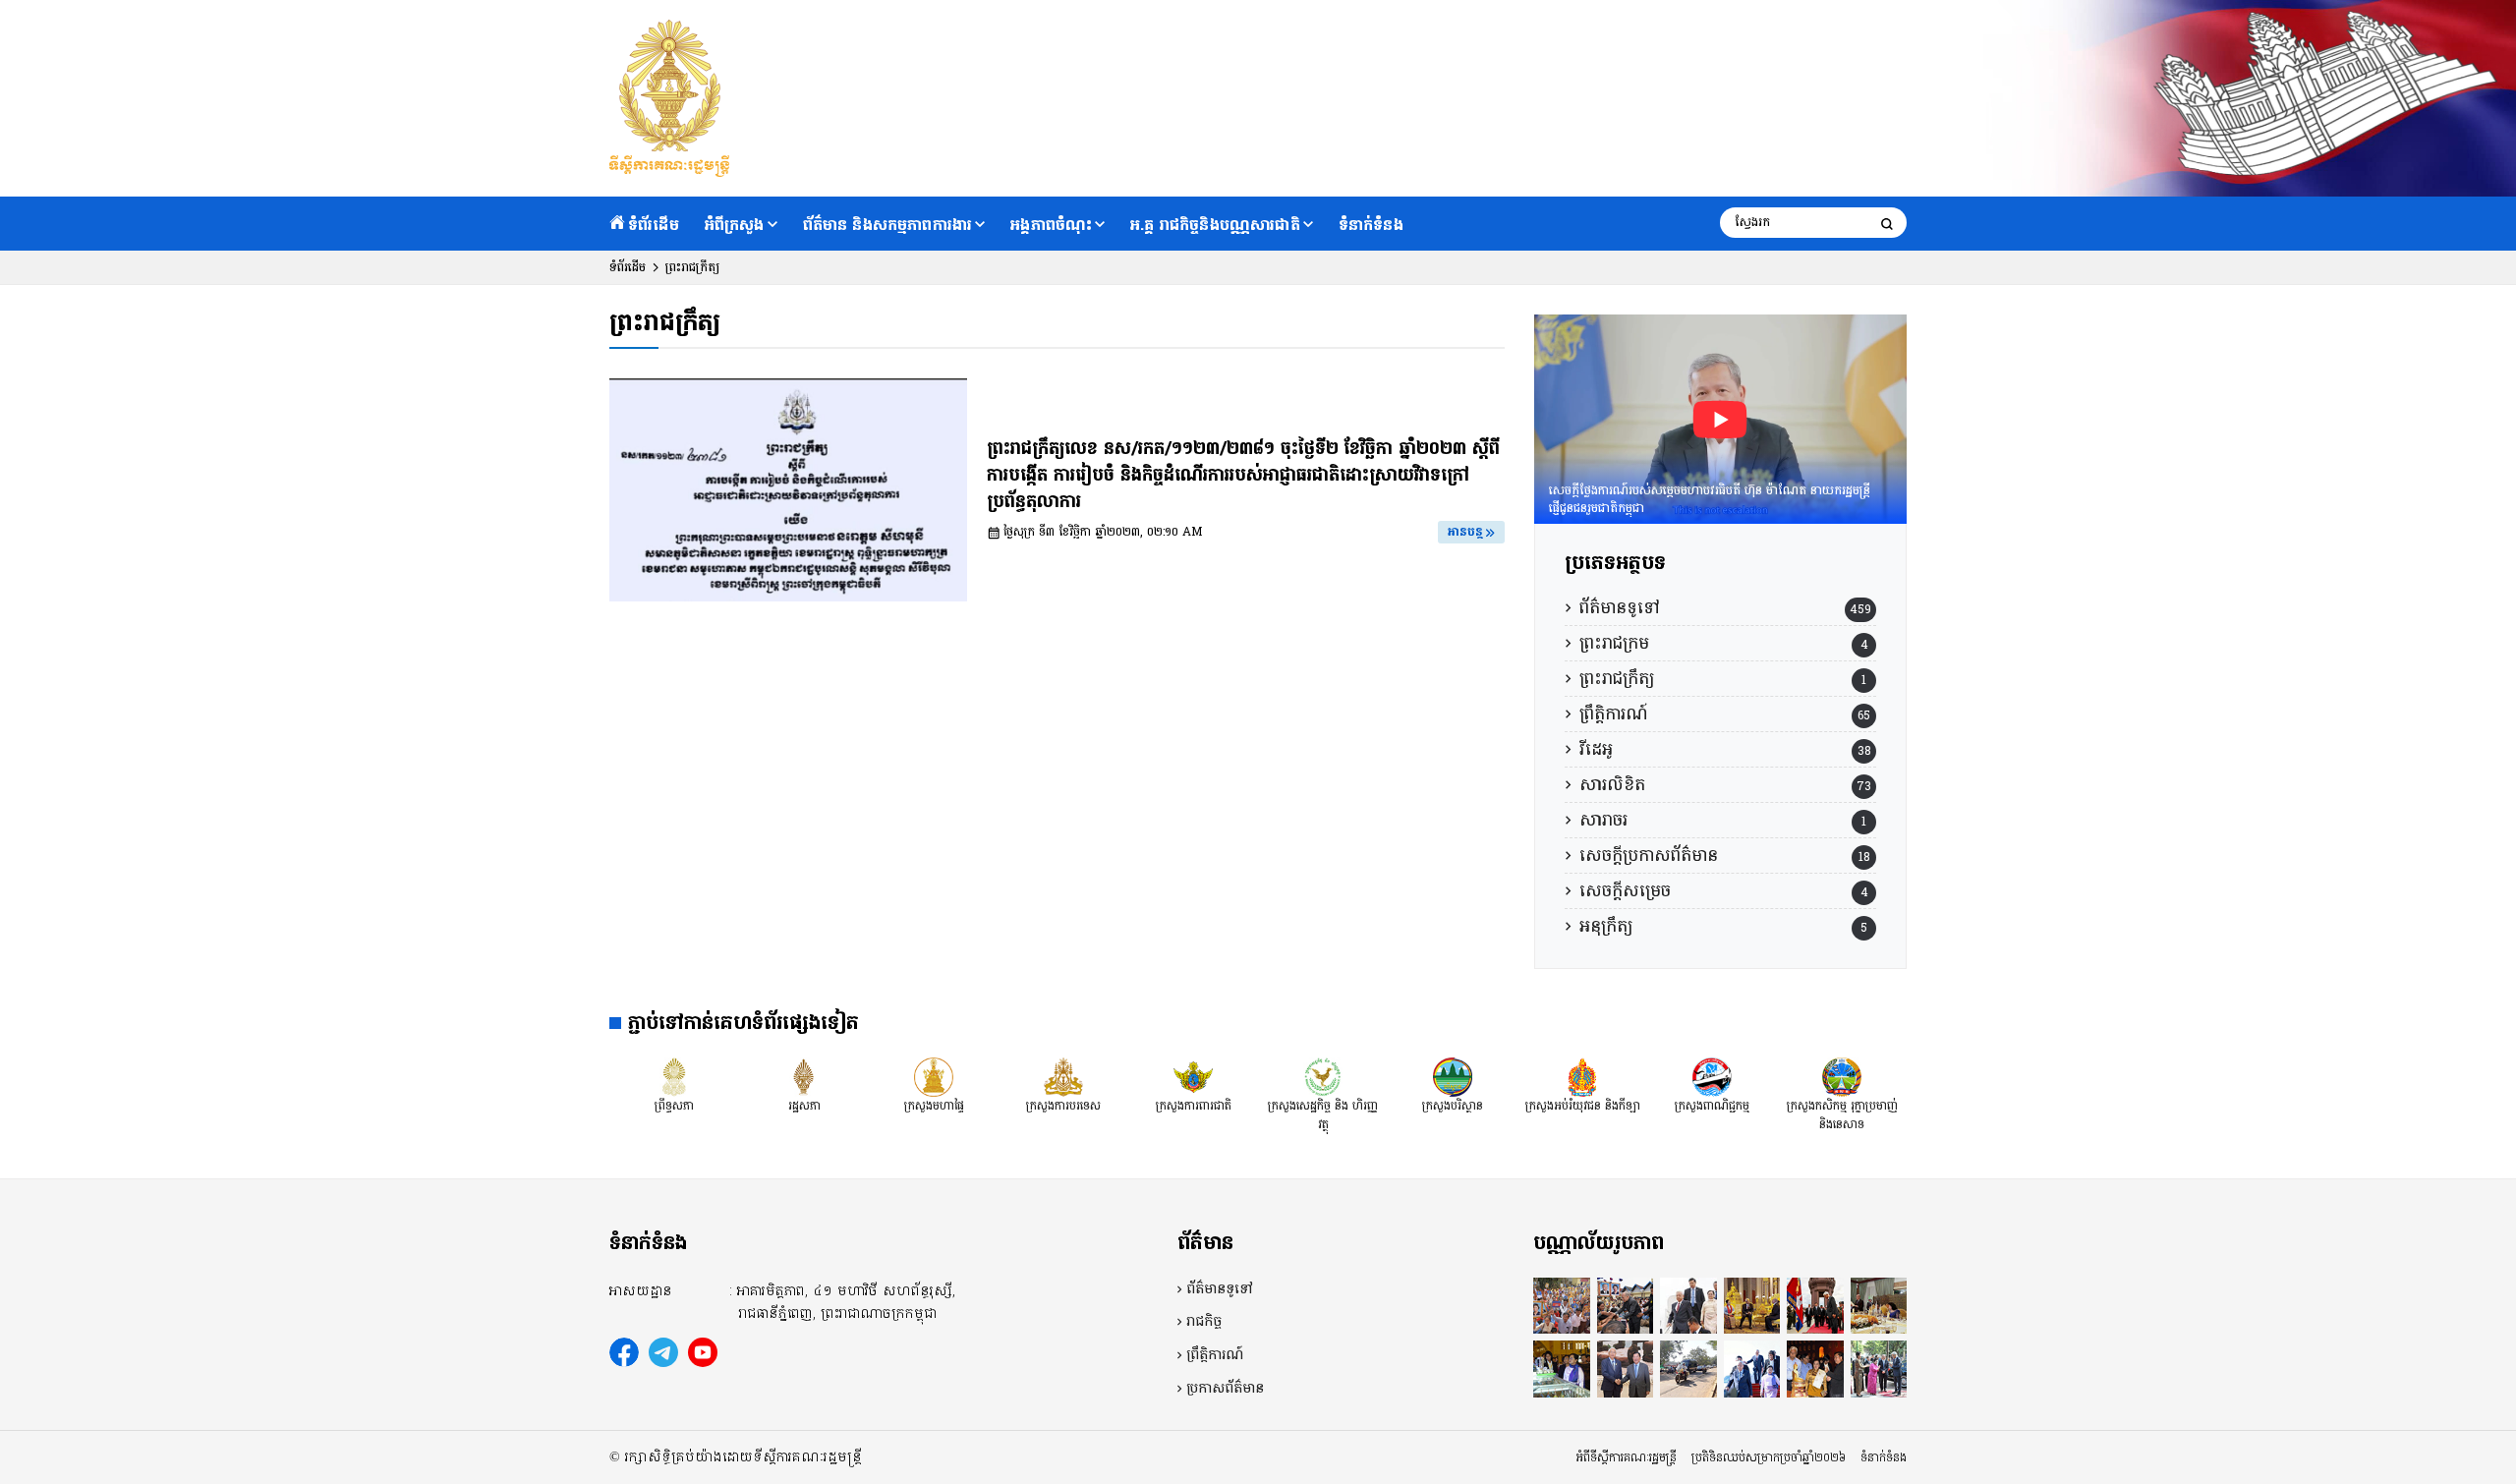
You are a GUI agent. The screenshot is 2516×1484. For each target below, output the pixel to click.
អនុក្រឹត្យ (1606, 926)
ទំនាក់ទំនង (1371, 225)
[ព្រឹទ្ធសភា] (674, 1077)
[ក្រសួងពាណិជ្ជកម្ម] (1712, 1077)
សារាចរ (1603, 820)
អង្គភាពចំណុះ (1051, 225)
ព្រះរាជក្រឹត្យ (1617, 679)
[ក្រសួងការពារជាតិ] (1193, 1077)
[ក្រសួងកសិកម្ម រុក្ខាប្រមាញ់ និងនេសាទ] (1842, 1077)
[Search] (1887, 224)
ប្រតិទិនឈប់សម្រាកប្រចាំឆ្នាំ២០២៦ (1769, 1457)
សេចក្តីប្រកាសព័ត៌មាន (1649, 856)
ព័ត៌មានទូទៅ (1619, 608)
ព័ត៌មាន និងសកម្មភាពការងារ (888, 225)
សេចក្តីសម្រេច (1625, 891)
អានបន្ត (1465, 532)
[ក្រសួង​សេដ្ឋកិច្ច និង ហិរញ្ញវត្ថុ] (1323, 1077)
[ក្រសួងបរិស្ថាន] (1453, 1077)
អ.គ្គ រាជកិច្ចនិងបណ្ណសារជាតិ (1215, 225)
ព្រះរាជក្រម (1614, 643)
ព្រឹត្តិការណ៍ (1614, 714)
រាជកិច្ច (1204, 1322)
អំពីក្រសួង (735, 225)
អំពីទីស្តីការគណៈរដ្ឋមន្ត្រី (1627, 1457)
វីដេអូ (1596, 749)
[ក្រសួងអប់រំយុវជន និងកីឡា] (1582, 1077)
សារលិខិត (1612, 785)
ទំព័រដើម (654, 225)
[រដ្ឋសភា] (804, 1077)
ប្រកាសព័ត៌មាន (1225, 1389)
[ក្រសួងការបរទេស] (1063, 1077)
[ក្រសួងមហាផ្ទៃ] (934, 1077)
